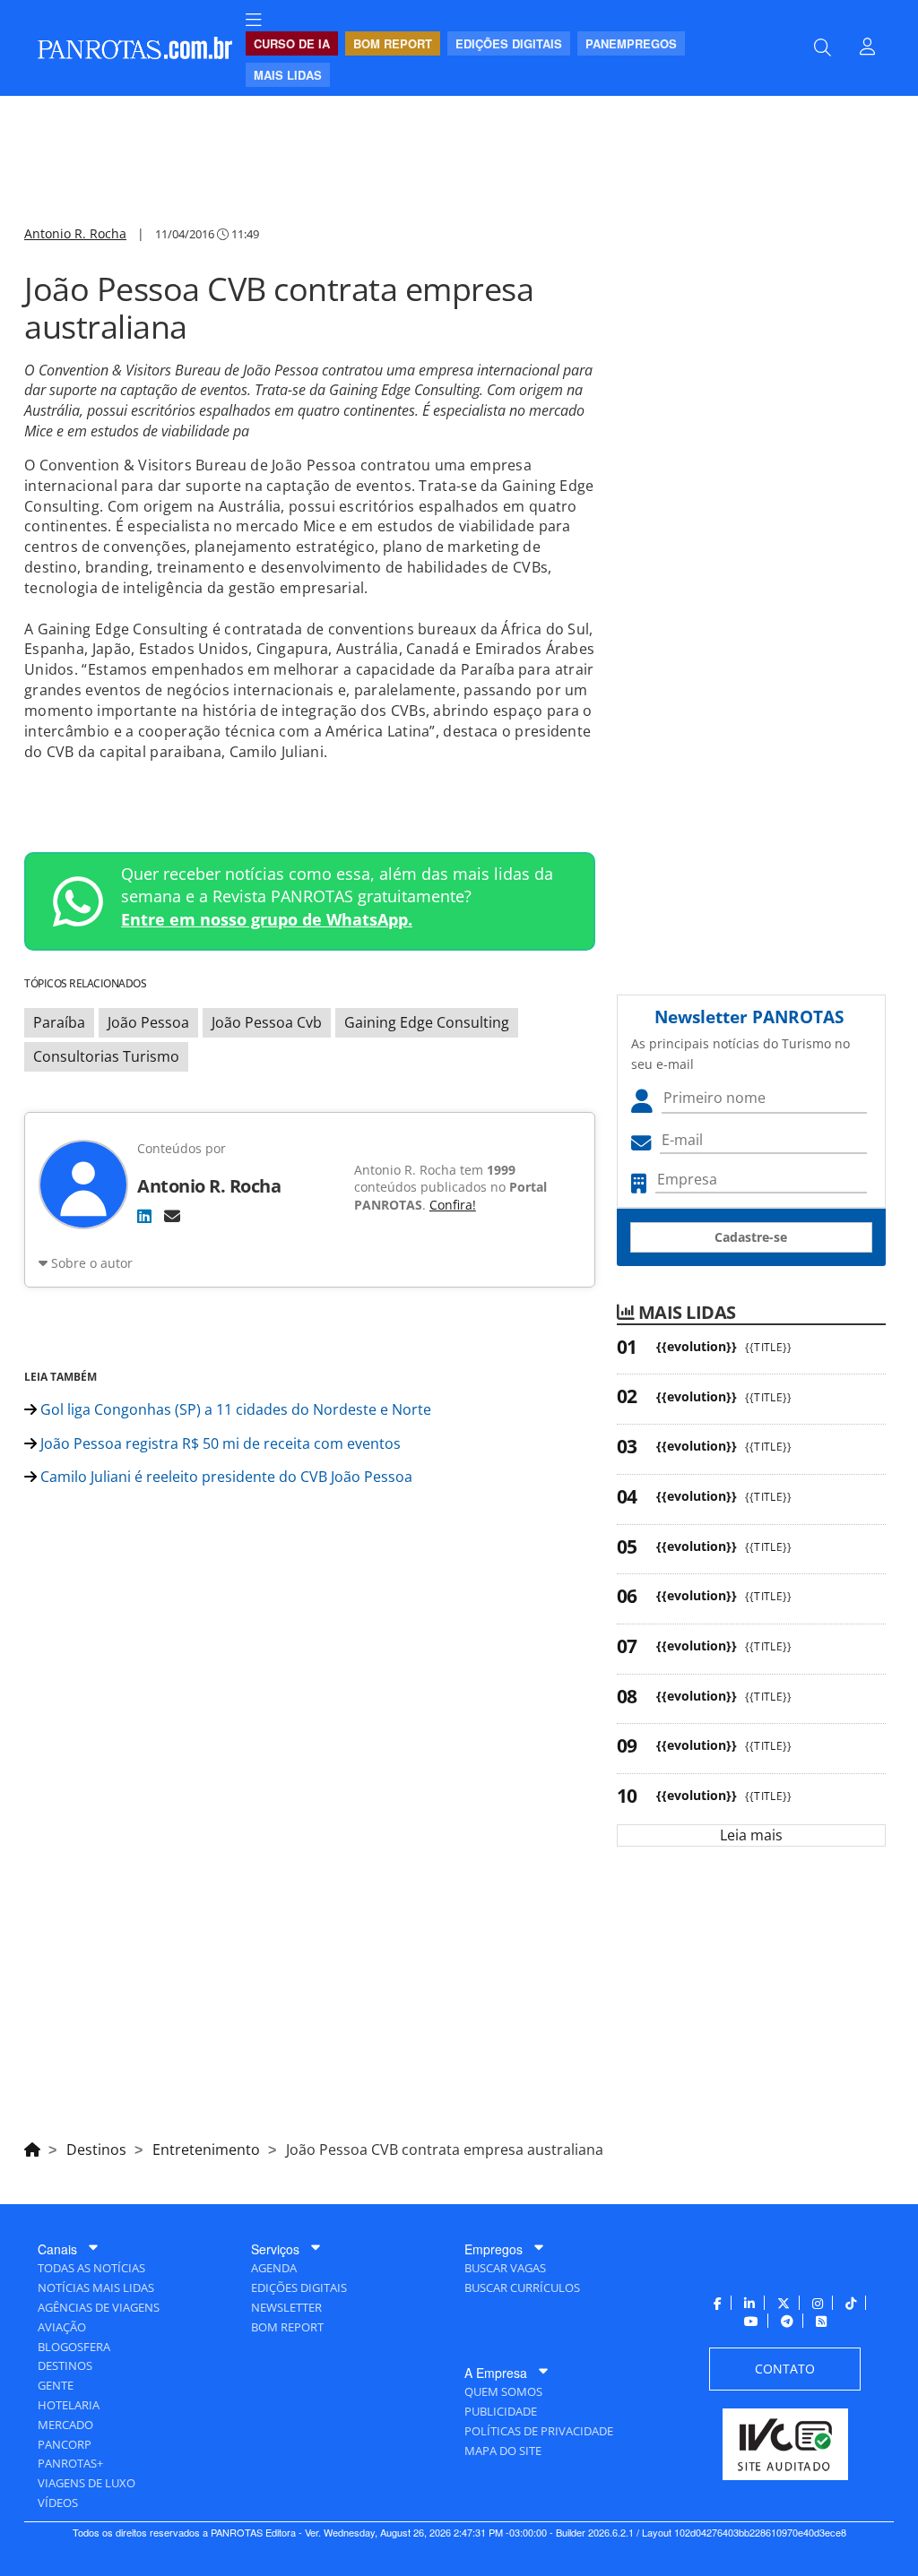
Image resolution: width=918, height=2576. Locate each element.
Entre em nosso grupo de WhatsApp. (267, 919)
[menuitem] (254, 20)
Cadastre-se (751, 1237)
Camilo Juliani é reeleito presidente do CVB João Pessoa (225, 1477)
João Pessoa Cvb (267, 1022)
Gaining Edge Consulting (427, 1022)
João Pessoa (148, 1022)
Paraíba (59, 1022)
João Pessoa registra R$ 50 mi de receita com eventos (219, 1443)
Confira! (453, 1205)
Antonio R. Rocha (75, 233)
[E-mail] (172, 1216)
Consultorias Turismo (106, 1056)
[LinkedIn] (144, 1216)
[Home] (32, 2147)
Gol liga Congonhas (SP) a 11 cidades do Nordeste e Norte (234, 1409)
